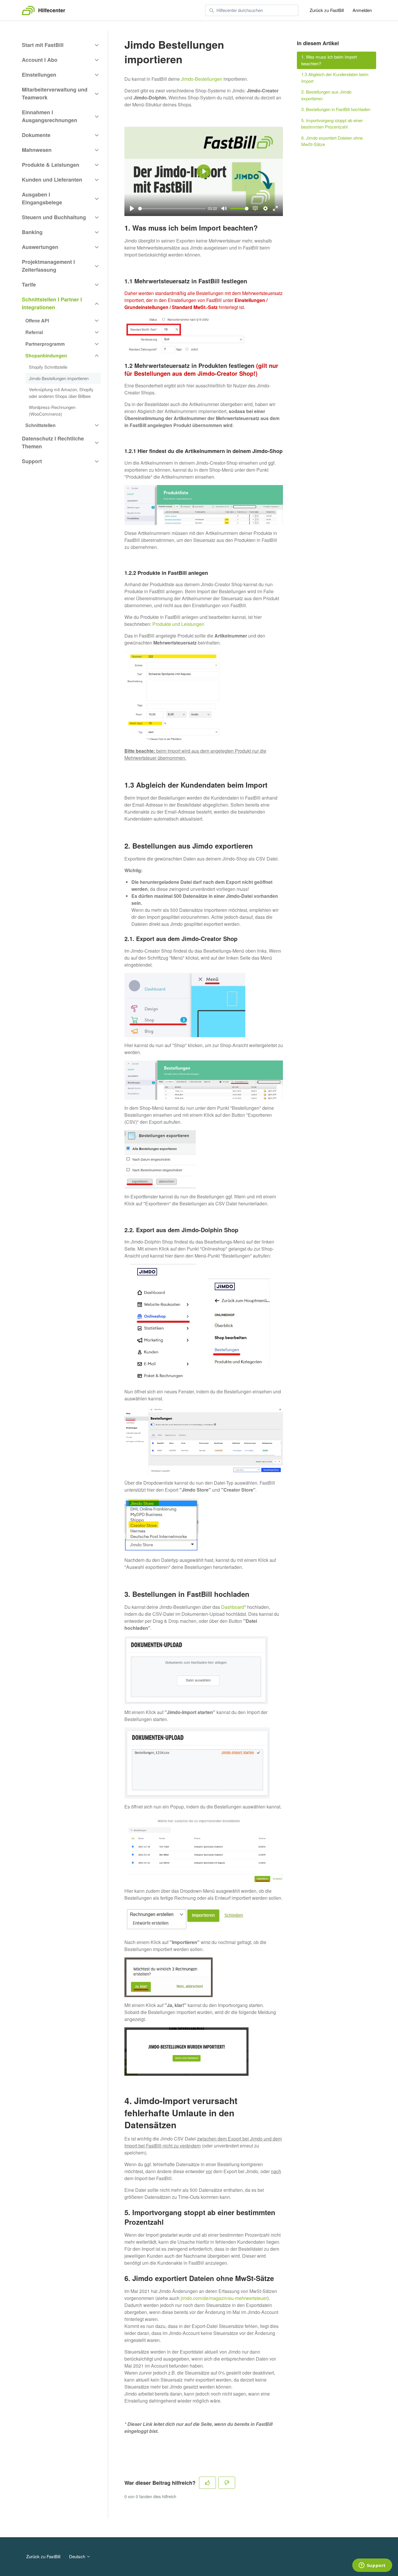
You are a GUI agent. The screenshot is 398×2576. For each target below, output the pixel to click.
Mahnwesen (37, 150)
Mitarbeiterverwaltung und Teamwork (55, 93)
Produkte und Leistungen (178, 624)
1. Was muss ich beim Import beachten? (329, 60)
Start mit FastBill (43, 45)
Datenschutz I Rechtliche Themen (53, 442)
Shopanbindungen (46, 355)
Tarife (29, 285)
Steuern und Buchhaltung (54, 217)
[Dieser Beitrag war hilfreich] (207, 2483)
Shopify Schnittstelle (48, 367)
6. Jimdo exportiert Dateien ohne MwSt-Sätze (332, 141)
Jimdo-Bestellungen (202, 79)
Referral (34, 332)
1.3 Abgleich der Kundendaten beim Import (335, 78)
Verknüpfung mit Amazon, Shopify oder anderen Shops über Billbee (61, 393)
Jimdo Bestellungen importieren (59, 378)
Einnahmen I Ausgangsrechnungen (50, 116)
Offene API (37, 321)
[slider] (172, 209)
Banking (32, 232)
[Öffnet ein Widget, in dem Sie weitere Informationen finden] (372, 2566)
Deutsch (78, 2556)
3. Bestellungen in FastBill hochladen (336, 109)
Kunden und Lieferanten (52, 180)
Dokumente (36, 135)
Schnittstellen (40, 425)
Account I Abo (40, 60)
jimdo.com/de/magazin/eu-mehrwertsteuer (224, 2298)
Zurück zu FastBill (327, 10)
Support (32, 461)
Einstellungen (39, 75)
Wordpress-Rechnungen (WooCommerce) (52, 410)
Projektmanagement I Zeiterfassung (48, 266)
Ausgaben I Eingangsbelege (42, 198)
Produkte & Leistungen (51, 165)
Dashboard (233, 1607)
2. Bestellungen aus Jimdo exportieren (326, 95)
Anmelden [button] (362, 10)
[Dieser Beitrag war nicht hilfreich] (227, 2483)
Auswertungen (40, 247)
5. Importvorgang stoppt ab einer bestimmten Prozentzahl (332, 124)
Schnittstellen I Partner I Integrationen (52, 303)
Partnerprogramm (45, 344)
